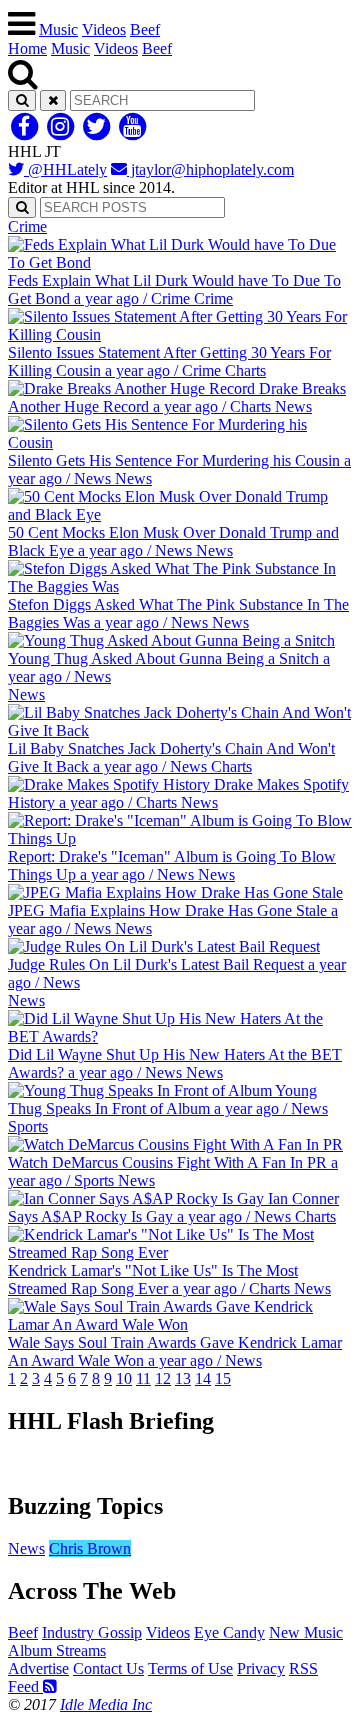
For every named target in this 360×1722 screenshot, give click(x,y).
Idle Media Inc (106, 1704)
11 (143, 1378)
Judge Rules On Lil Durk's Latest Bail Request (177, 955)
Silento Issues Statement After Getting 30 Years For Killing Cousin (169, 334)
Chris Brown (90, 1548)
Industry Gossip (92, 1632)
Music (58, 29)
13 (183, 1378)
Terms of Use (190, 1668)
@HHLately (65, 169)
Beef (145, 29)
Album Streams (57, 1650)
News (26, 1548)
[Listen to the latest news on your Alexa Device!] (180, 1463)
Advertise (38, 1668)
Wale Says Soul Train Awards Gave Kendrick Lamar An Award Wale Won (175, 1324)
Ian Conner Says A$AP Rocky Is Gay (173, 1198)
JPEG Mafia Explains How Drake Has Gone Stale (173, 901)
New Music (306, 1632)
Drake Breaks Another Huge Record (177, 388)
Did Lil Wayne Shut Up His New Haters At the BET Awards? (175, 1036)
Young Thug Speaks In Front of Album (168, 1090)
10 (124, 1378)
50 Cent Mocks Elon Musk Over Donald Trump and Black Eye (173, 514)
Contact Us (108, 1668)
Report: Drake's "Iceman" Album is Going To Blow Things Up (172, 838)
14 (203, 1378)
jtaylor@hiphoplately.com (210, 169)
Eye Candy (229, 1632)
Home (27, 48)
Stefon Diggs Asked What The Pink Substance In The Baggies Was (178, 586)
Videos (104, 29)
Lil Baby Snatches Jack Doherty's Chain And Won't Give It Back (171, 730)
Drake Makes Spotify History (178, 784)
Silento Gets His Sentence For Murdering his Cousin (179, 442)
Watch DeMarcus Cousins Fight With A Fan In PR (173, 1153)
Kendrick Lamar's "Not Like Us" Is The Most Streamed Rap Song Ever (172, 1252)
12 (163, 1378)
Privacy (261, 1668)
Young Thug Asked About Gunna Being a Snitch (169, 649)
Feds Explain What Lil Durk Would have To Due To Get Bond (174, 262)
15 (223, 1378)
